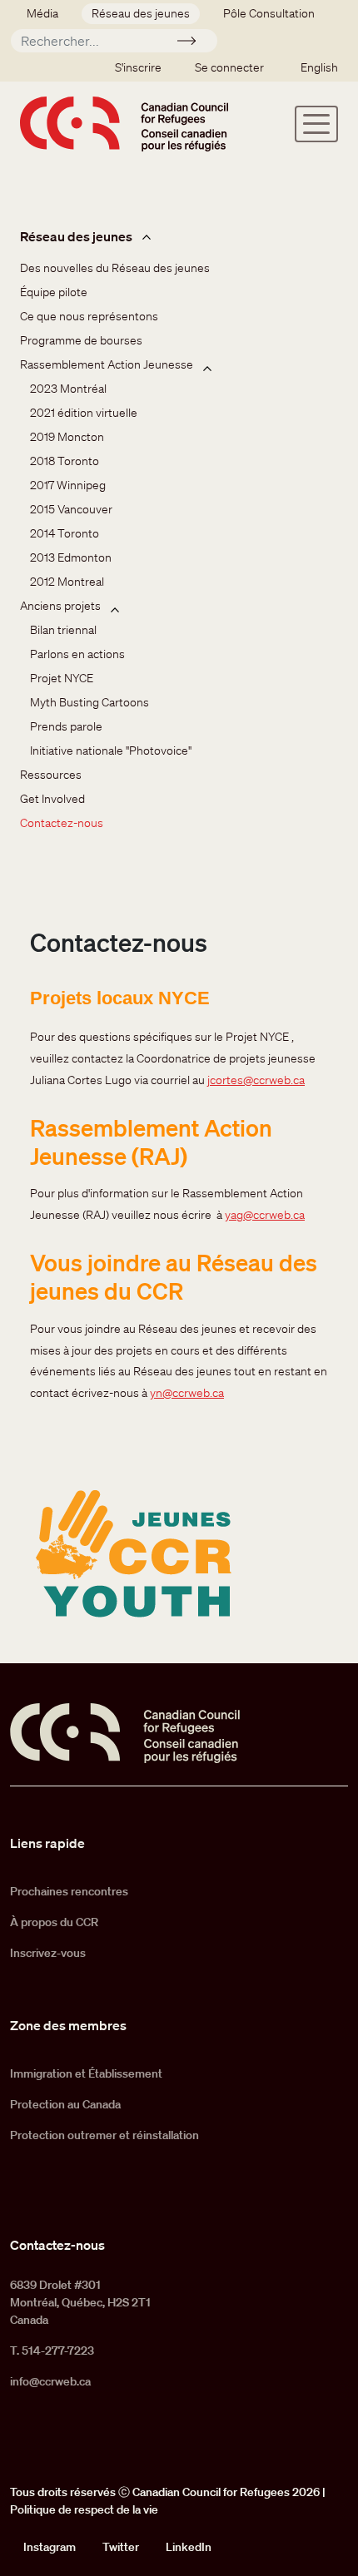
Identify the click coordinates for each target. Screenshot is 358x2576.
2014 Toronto (65, 533)
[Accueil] (124, 124)
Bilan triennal (63, 630)
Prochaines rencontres (69, 1891)
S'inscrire (138, 67)
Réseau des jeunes (141, 13)
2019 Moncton (67, 437)
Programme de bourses (81, 340)
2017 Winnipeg (68, 485)
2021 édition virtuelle (84, 413)
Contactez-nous (62, 823)
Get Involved (52, 799)
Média (42, 13)
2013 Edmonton (71, 557)
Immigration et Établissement (86, 2073)
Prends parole (66, 726)
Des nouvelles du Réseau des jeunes (115, 268)
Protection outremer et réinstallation (104, 2135)
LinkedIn (189, 2547)
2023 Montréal (68, 389)
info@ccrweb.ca (50, 2381)
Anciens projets (60, 606)
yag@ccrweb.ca (265, 1215)
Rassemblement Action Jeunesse (107, 364)
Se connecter (229, 67)
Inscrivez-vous (48, 1953)
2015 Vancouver (71, 509)
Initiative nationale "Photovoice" (111, 751)
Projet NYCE (62, 678)
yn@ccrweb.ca (187, 1393)
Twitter (121, 2547)
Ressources (51, 775)
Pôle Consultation (269, 13)
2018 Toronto (65, 461)
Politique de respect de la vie (84, 2509)
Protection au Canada (65, 2104)
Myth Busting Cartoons (89, 702)
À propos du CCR (54, 1922)
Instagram (50, 2547)
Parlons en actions (77, 654)
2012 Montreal (67, 582)
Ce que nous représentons (89, 316)
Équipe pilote (54, 292)
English (319, 67)
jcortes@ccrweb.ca (256, 1080)
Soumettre (194, 43)
